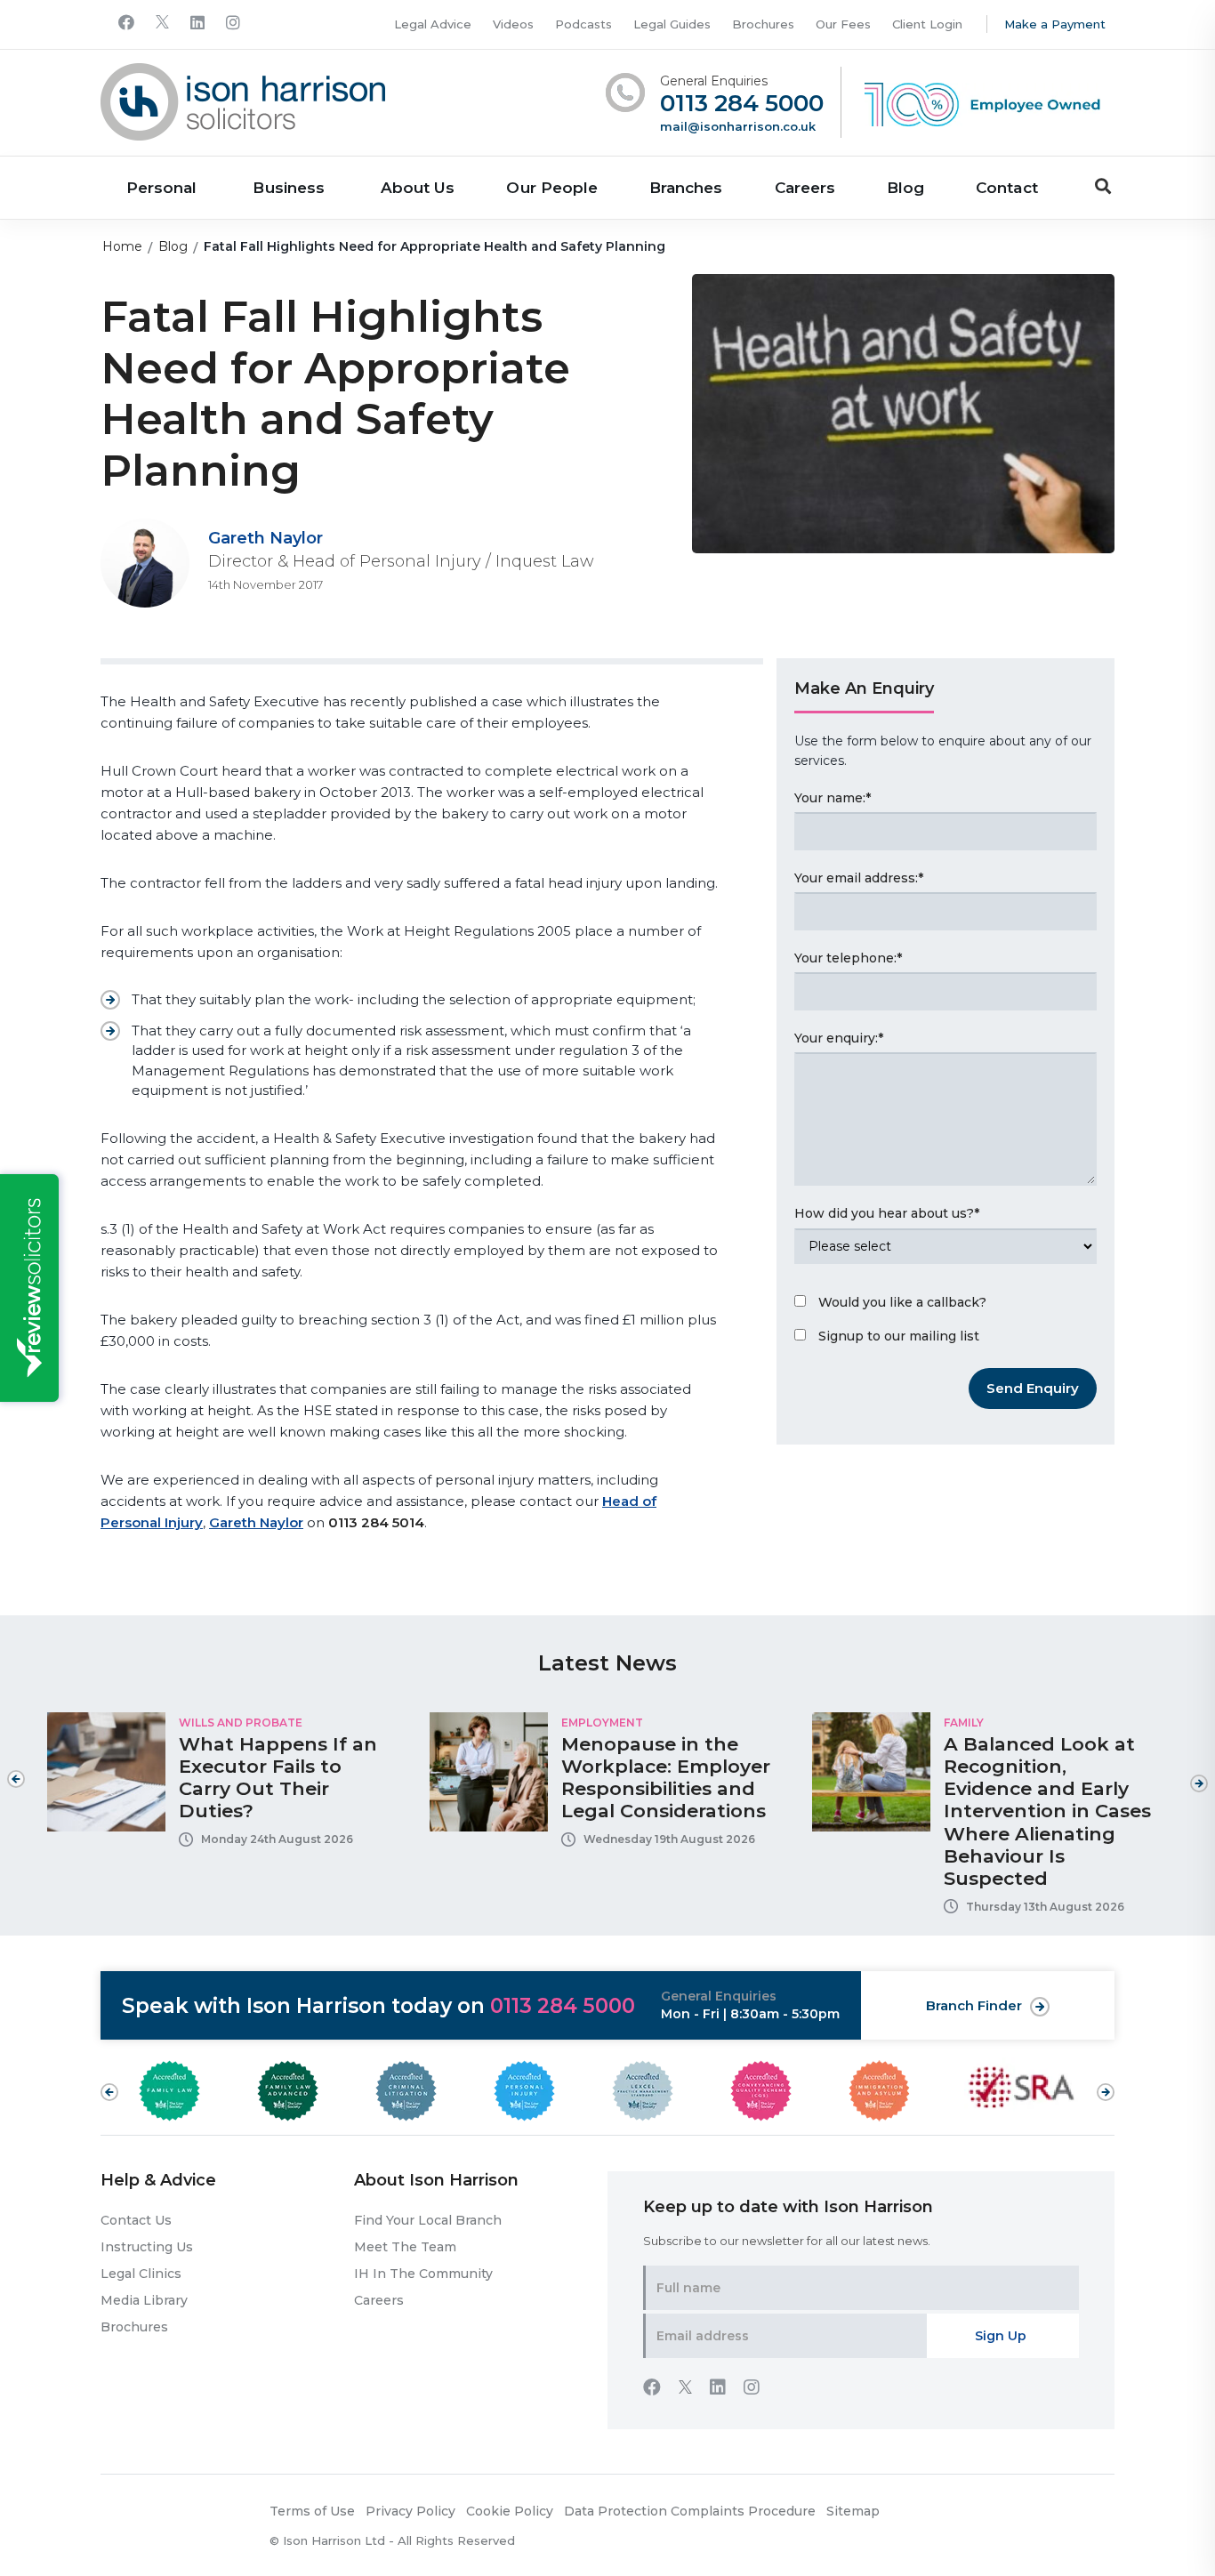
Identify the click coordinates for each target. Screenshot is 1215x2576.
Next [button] (1199, 1775)
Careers (805, 188)
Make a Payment (1055, 24)
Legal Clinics (141, 2274)
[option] (225, 1786)
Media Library (144, 2300)
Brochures (763, 24)
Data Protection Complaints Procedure (690, 2511)
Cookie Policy (510, 2511)
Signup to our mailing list (899, 1336)
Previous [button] (16, 1779)
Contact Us (136, 2220)
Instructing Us (147, 2247)
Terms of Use (312, 2511)
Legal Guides (672, 24)
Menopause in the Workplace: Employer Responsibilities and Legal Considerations (666, 1778)
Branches (686, 188)
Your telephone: (848, 958)
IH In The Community (423, 2274)
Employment (602, 1723)
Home (122, 246)
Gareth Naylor (266, 538)
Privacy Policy (410, 2511)
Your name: (833, 798)
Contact (1006, 188)
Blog (905, 188)
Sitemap (853, 2511)
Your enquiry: (839, 1038)
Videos (513, 24)
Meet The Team (405, 2247)
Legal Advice (433, 24)
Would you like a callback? (902, 1302)
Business (288, 188)
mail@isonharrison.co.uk (738, 126)
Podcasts (583, 24)
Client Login (927, 24)
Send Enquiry (1033, 1388)
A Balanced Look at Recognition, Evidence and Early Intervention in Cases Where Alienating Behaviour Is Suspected (1047, 1811)
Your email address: (859, 878)
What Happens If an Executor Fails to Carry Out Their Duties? (278, 1778)
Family (964, 1723)
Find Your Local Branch (428, 2220)
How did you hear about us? (887, 1213)
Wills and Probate (241, 1723)
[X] (162, 24)
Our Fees (843, 24)
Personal (161, 188)
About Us (418, 188)
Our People (552, 188)
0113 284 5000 (742, 104)
